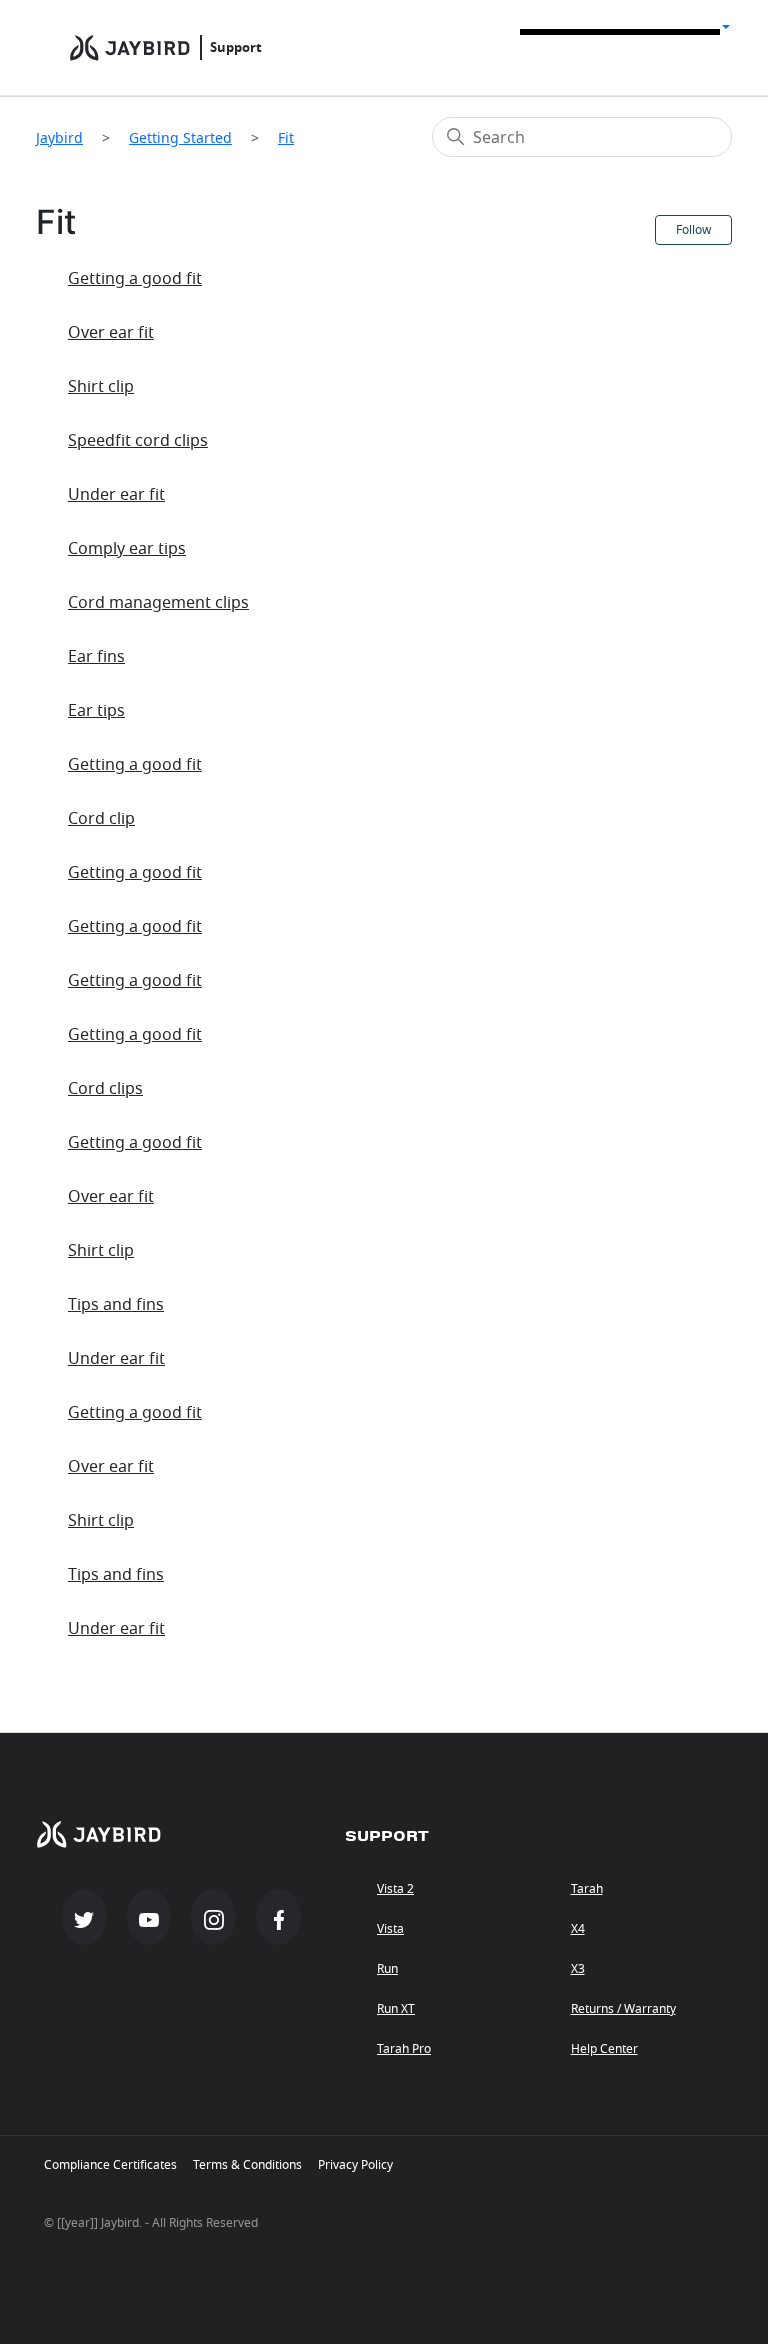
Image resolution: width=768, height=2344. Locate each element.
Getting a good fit (135, 279)
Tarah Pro (404, 2049)
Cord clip (101, 819)
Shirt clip (101, 387)
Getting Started (180, 137)
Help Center (604, 2049)
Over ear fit (111, 333)
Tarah (587, 1889)
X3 (578, 1969)
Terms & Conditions (247, 2165)
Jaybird (59, 137)
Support (236, 47)
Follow (693, 230)
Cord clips (105, 1089)
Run (387, 1969)
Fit (286, 137)
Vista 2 (395, 1889)
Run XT (396, 2009)
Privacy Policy (355, 2165)
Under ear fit (116, 495)
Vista (390, 1929)
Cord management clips (158, 603)
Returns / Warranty (623, 2009)
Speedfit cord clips (138, 441)
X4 (578, 1929)
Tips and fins (116, 1305)
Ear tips (96, 711)
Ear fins (96, 657)
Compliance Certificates (110, 2165)
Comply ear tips (127, 549)
